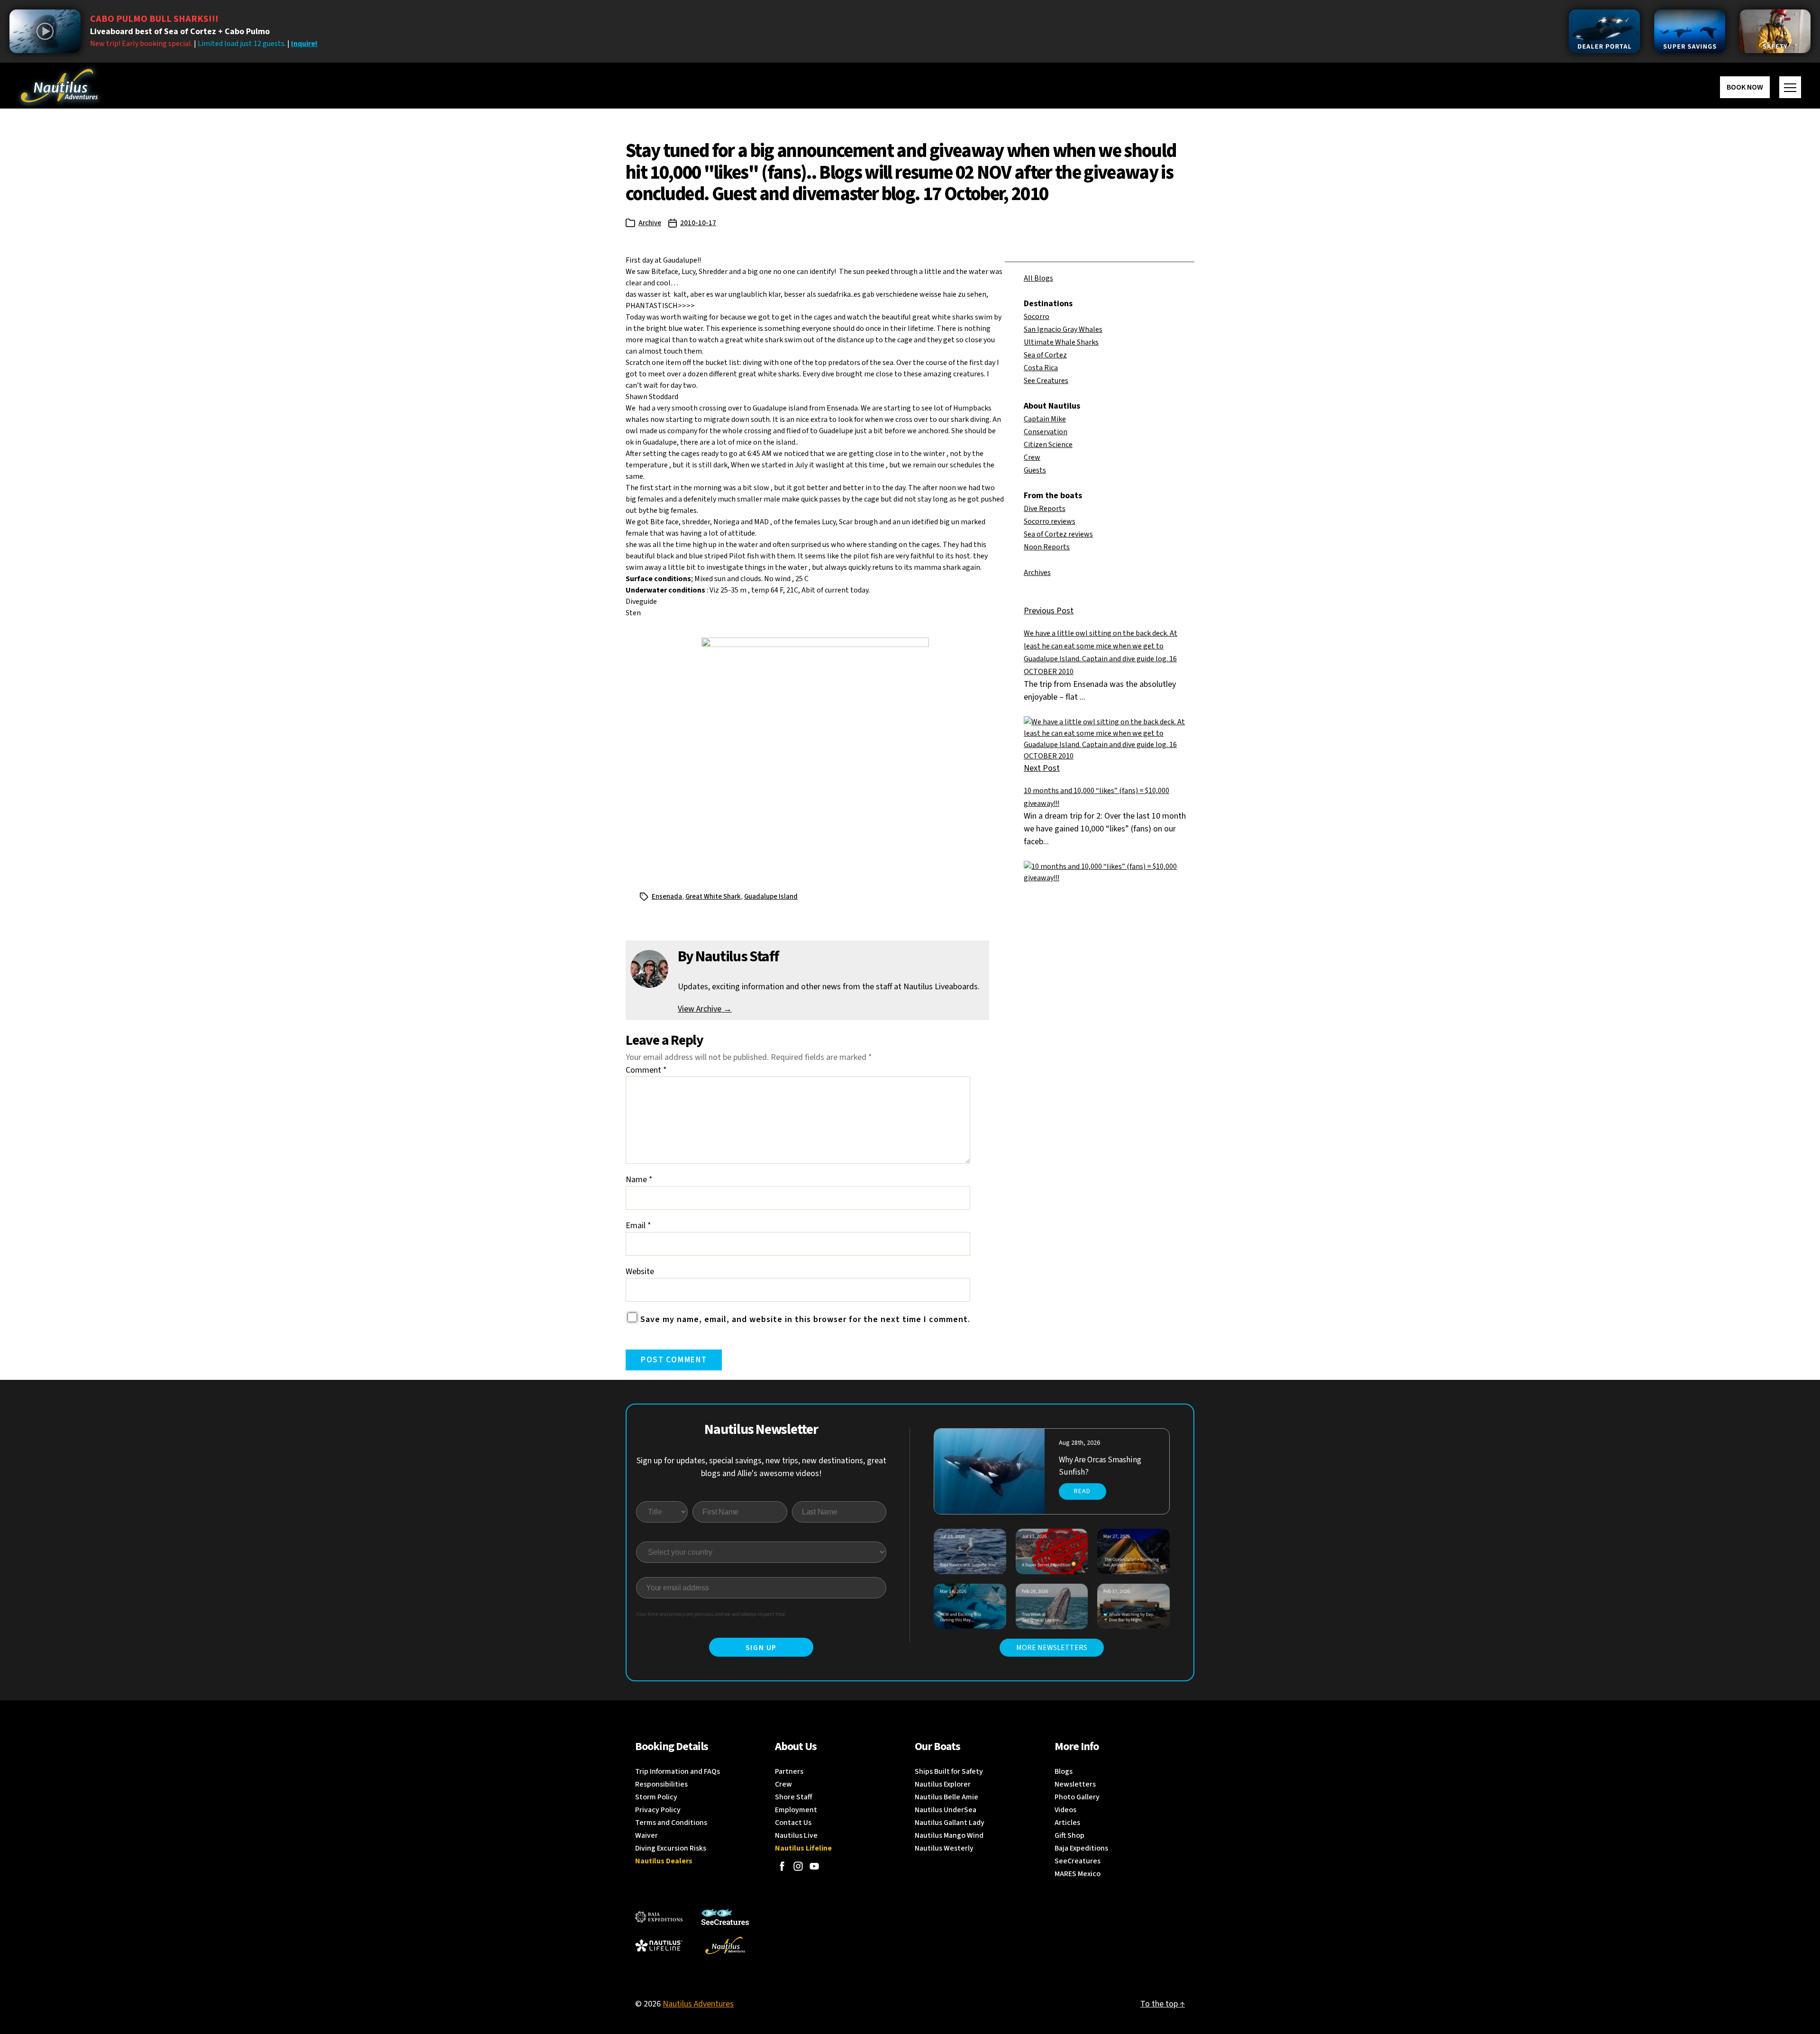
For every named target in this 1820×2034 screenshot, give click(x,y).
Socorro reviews (1050, 521)
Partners (789, 1771)
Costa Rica (1041, 368)
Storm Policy (656, 1797)
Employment (796, 1810)
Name (639, 1180)
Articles (1067, 1823)
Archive (650, 223)
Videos (1065, 1810)
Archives (1037, 573)
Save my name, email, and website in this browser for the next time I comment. (805, 1319)
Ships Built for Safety (949, 1771)
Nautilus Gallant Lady (950, 1823)
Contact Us (793, 1823)
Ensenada (667, 897)
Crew (1032, 457)
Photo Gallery (1077, 1797)
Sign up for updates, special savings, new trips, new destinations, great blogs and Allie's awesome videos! (761, 1467)
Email (638, 1226)
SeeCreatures (1078, 1861)
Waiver (646, 1835)
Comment (646, 1070)
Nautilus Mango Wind (949, 1835)
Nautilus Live (796, 1835)
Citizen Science (1048, 445)
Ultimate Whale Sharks (1061, 342)
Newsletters (1075, 1784)
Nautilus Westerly (944, 1848)
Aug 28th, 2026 (1079, 1443)
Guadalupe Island (771, 897)
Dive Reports (1045, 509)
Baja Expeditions (1081, 1848)
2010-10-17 (698, 223)
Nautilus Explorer (943, 1784)
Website (640, 1272)
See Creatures (1046, 381)
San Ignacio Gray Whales (1063, 329)
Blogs (1064, 1771)
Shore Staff (794, 1797)
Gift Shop (1069, 1835)
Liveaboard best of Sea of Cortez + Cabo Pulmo (180, 32)
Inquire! (304, 44)
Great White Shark (713, 897)
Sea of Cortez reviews (1058, 534)
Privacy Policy (658, 1810)
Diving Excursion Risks (671, 1848)
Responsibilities (661, 1784)
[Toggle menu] (1790, 87)
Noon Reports (1047, 547)
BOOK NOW (1745, 87)
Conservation (1046, 432)
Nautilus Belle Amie (946, 1797)
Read (1082, 1491)
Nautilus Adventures (698, 2004)
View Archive (705, 1009)
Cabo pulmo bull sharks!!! (154, 19)
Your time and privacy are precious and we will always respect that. (711, 1614)
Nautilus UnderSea (946, 1810)
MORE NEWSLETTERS (1052, 1648)
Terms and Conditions (671, 1823)
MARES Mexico (1078, 1874)
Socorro (1037, 317)
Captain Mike (1045, 419)
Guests (1035, 470)
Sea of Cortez (1045, 355)
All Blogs (1038, 278)
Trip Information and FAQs (678, 1771)
